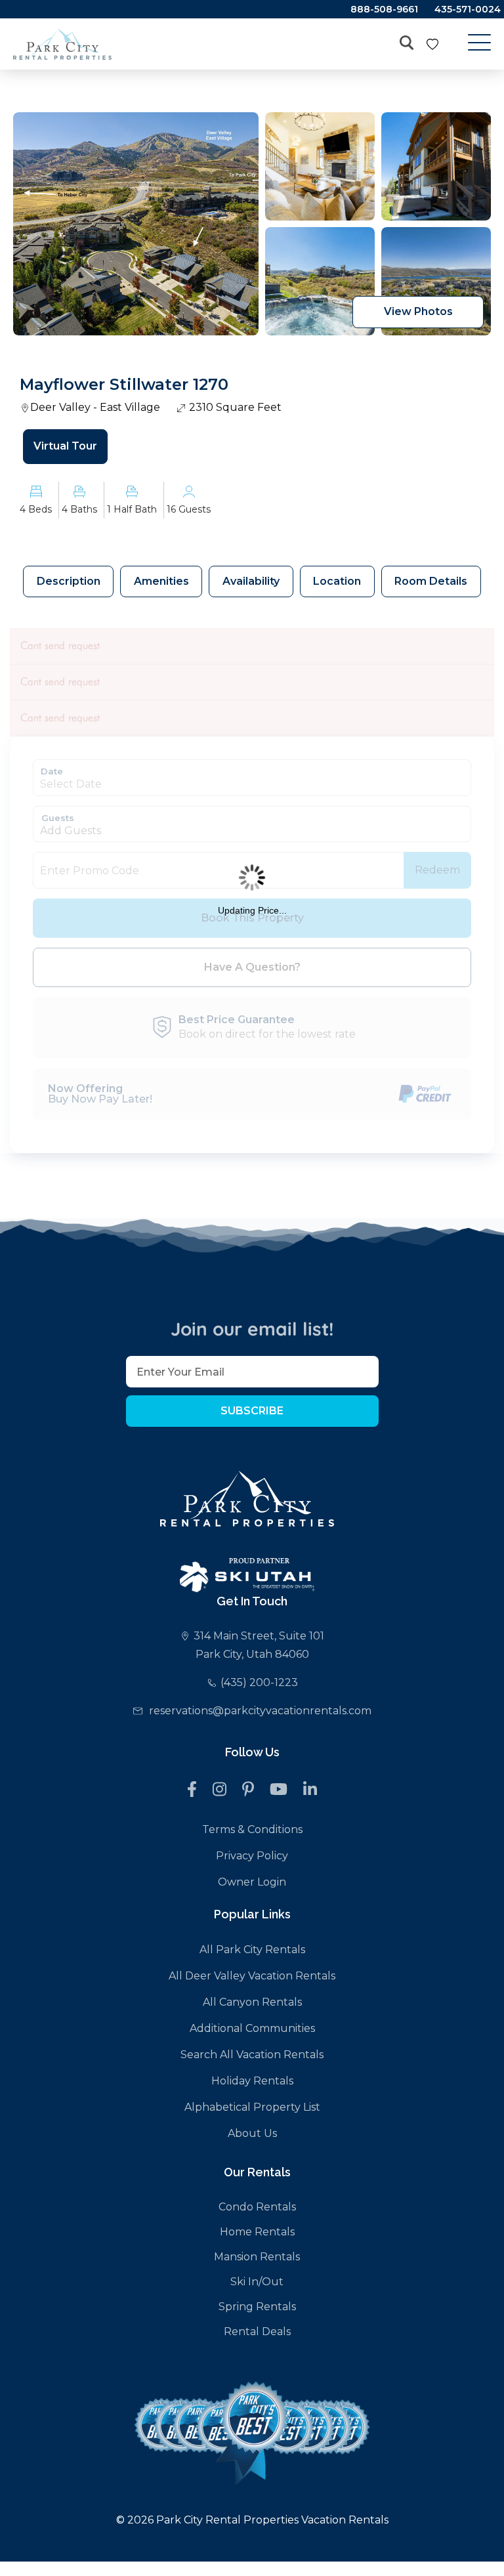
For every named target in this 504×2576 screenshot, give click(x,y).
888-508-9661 (384, 9)
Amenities (161, 581)
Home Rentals (257, 2232)
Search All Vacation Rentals (252, 2055)
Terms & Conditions (252, 1829)
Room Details (431, 581)
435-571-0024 (468, 9)
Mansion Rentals (257, 2257)
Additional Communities (252, 2028)
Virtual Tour (65, 446)
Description (69, 581)
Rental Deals (257, 2332)
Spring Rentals (257, 2307)
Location (337, 581)
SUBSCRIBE (252, 1411)
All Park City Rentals (252, 1950)
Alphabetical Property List (252, 2107)
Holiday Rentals (252, 2081)
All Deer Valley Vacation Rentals (252, 1976)
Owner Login (252, 1882)
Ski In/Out (257, 2282)
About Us (252, 2133)
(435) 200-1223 (259, 1682)
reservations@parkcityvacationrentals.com (260, 1711)
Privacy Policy (252, 1856)
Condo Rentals (257, 2207)
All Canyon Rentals (252, 2002)
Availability (251, 581)
